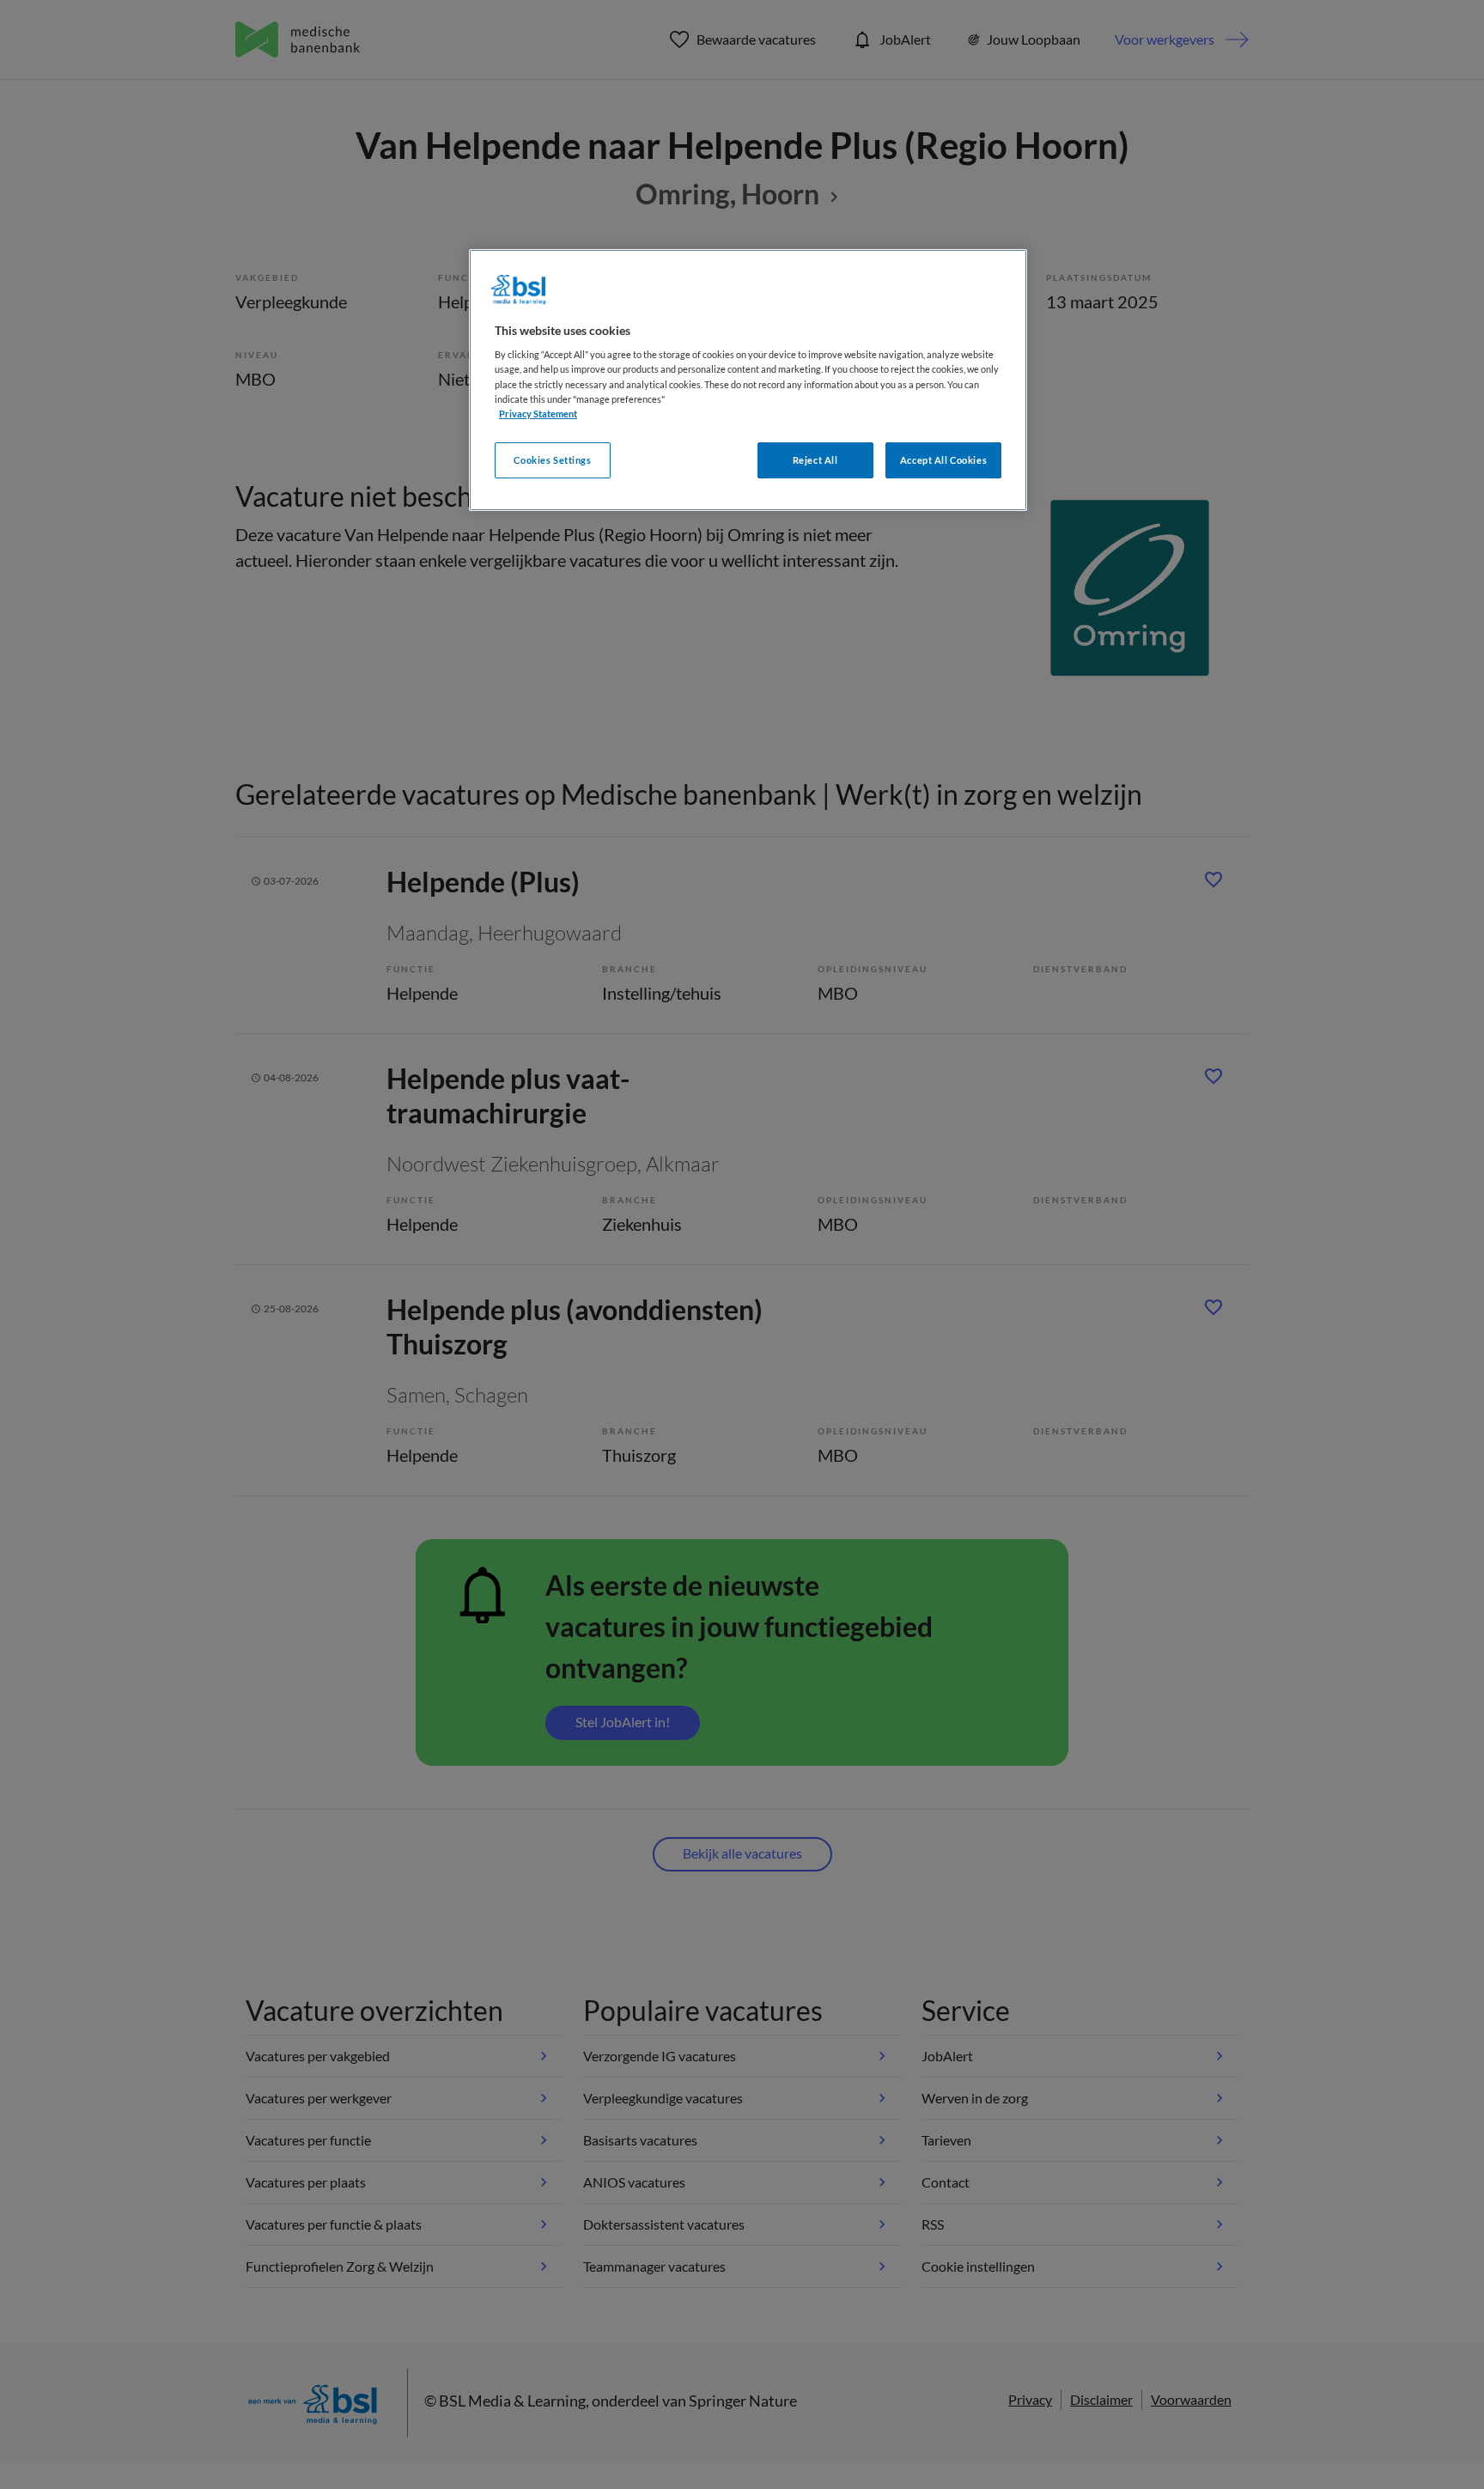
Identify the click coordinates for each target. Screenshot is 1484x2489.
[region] (748, 380)
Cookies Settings (552, 460)
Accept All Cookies (943, 460)
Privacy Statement (538, 414)
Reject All (815, 460)
